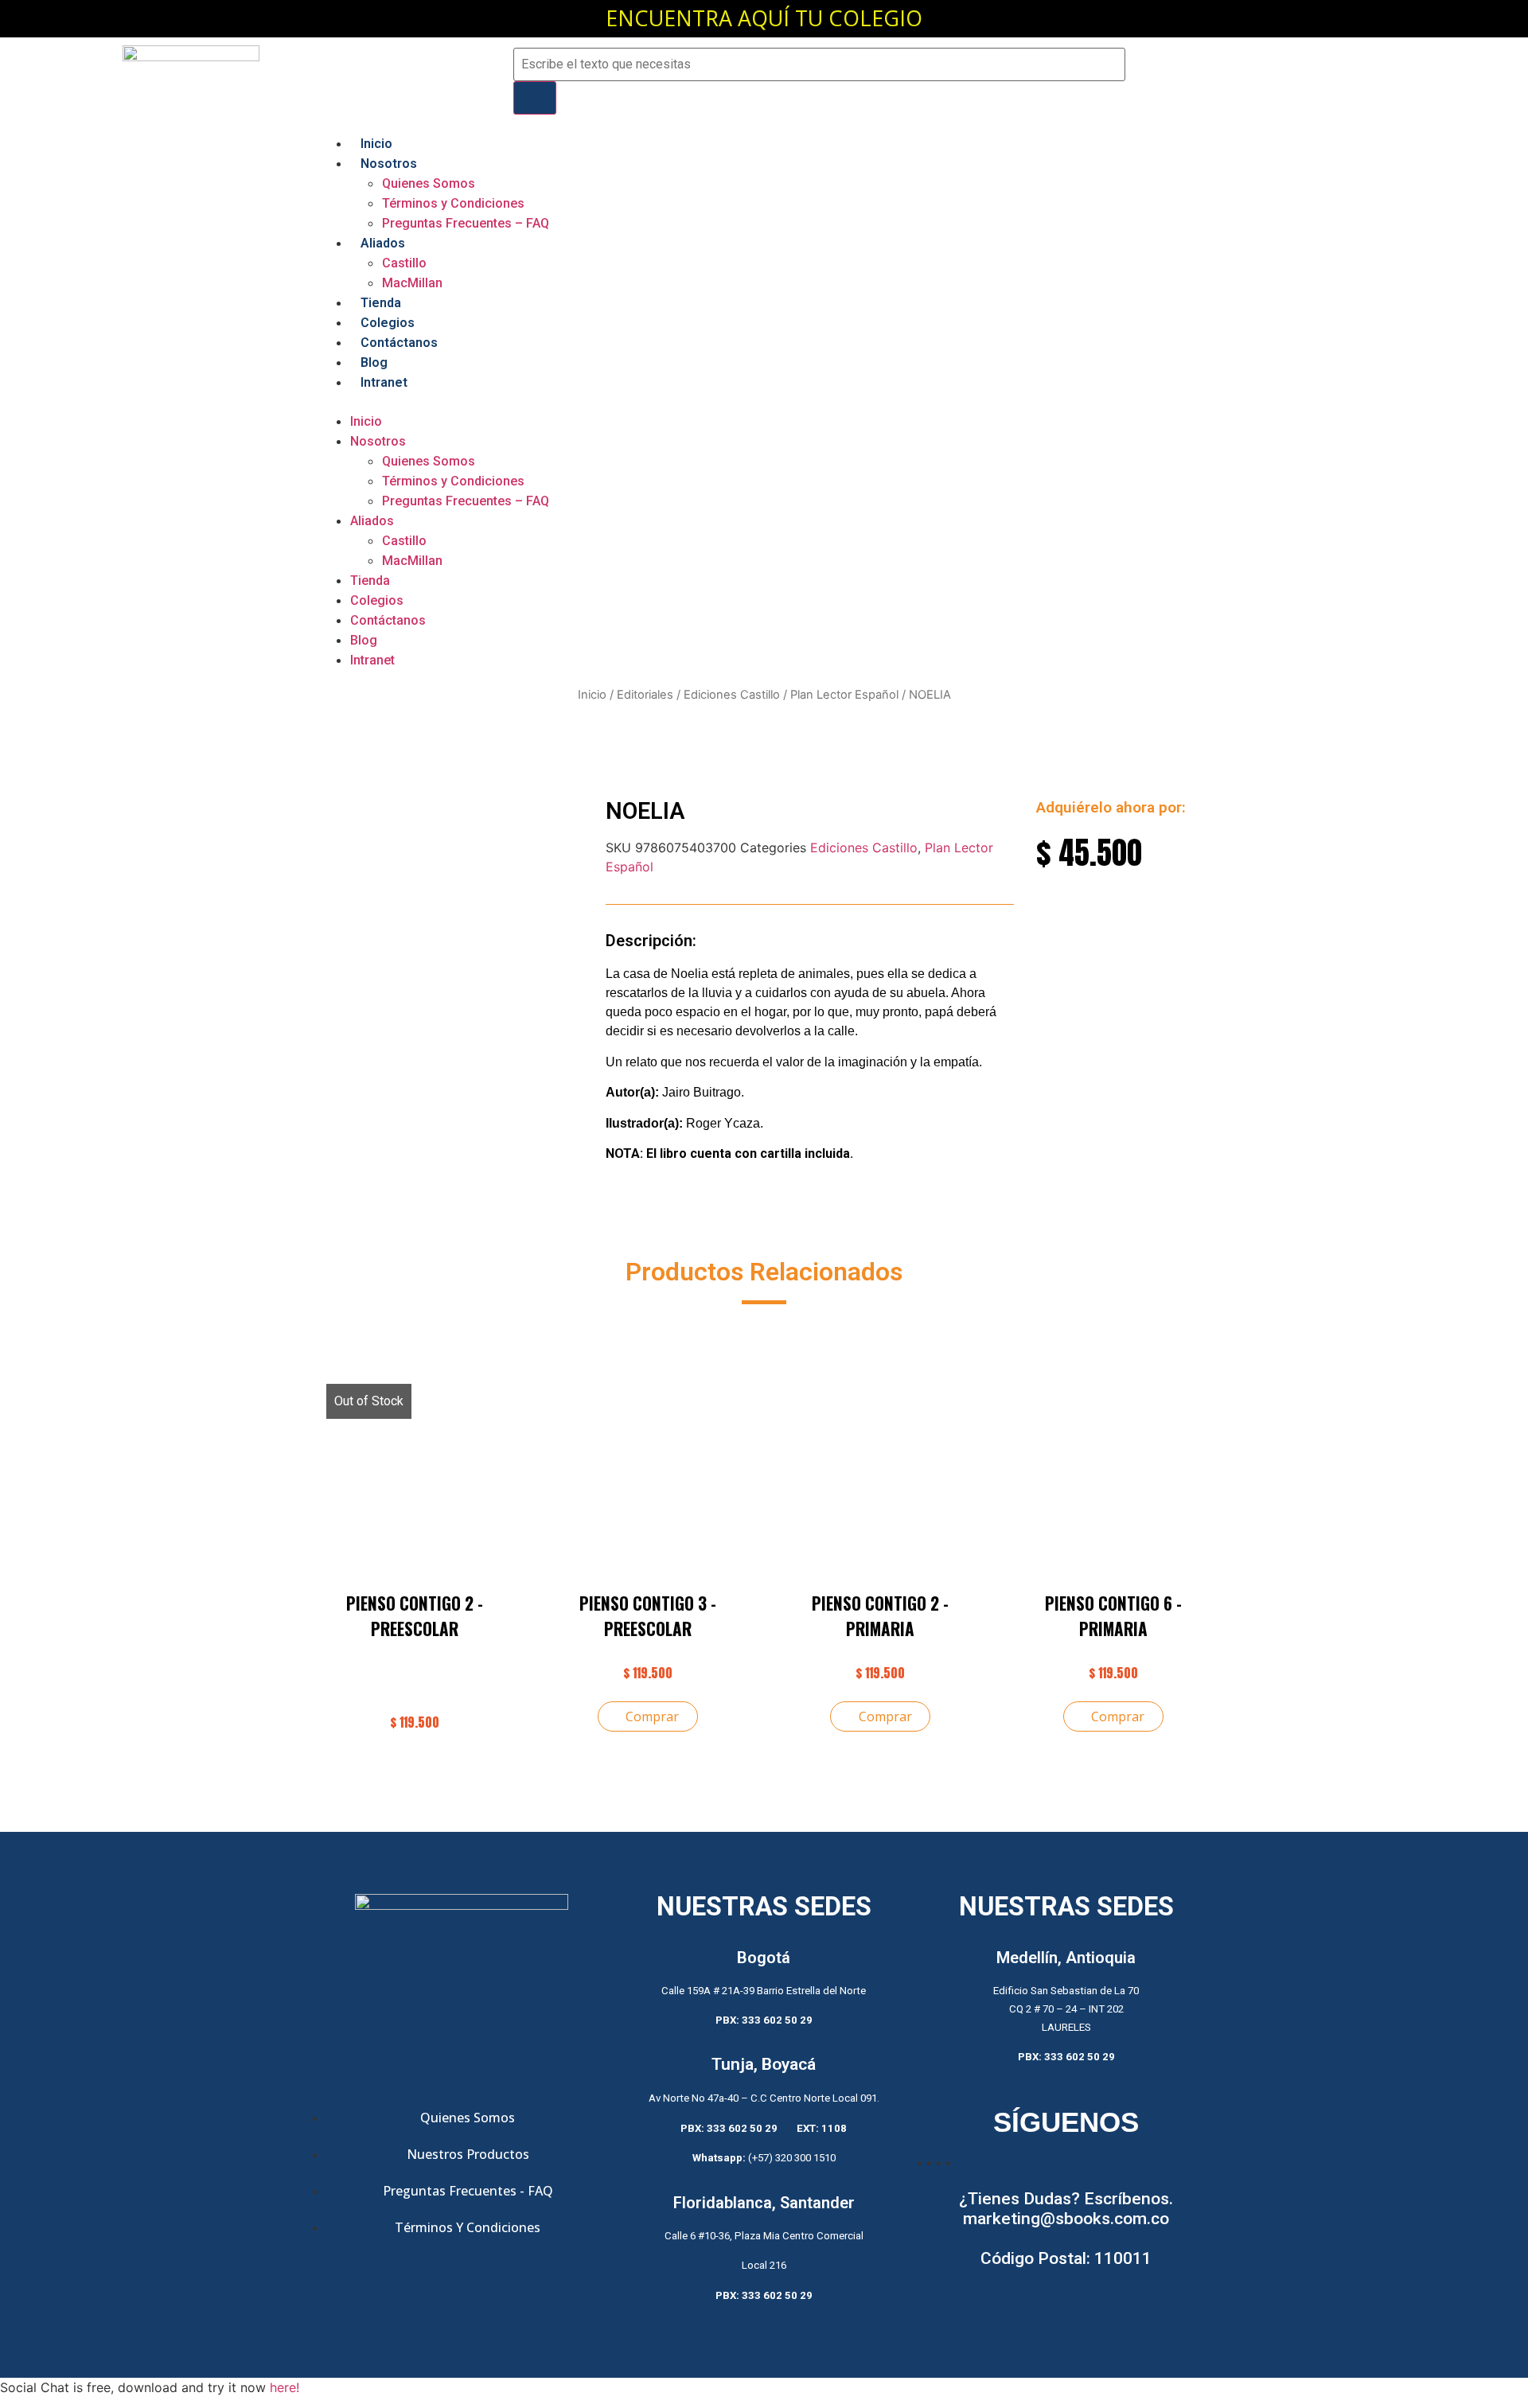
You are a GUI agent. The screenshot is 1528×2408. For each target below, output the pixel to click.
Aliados (383, 243)
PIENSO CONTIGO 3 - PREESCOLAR (648, 1616)
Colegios (388, 323)
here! (285, 2387)
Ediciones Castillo (732, 695)
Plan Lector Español (844, 695)
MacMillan (412, 283)
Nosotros (389, 164)
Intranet (384, 382)
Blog (374, 362)
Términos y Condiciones (453, 203)
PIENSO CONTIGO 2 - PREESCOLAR (415, 1616)
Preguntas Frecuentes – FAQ (466, 223)
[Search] (535, 98)
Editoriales (645, 695)
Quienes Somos (429, 183)
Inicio (376, 144)
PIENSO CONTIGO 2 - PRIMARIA (880, 1616)
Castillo (404, 263)
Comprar (652, 1716)
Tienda (381, 303)
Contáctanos (399, 343)
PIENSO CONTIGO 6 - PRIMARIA (1113, 1616)
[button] (764, 402)
